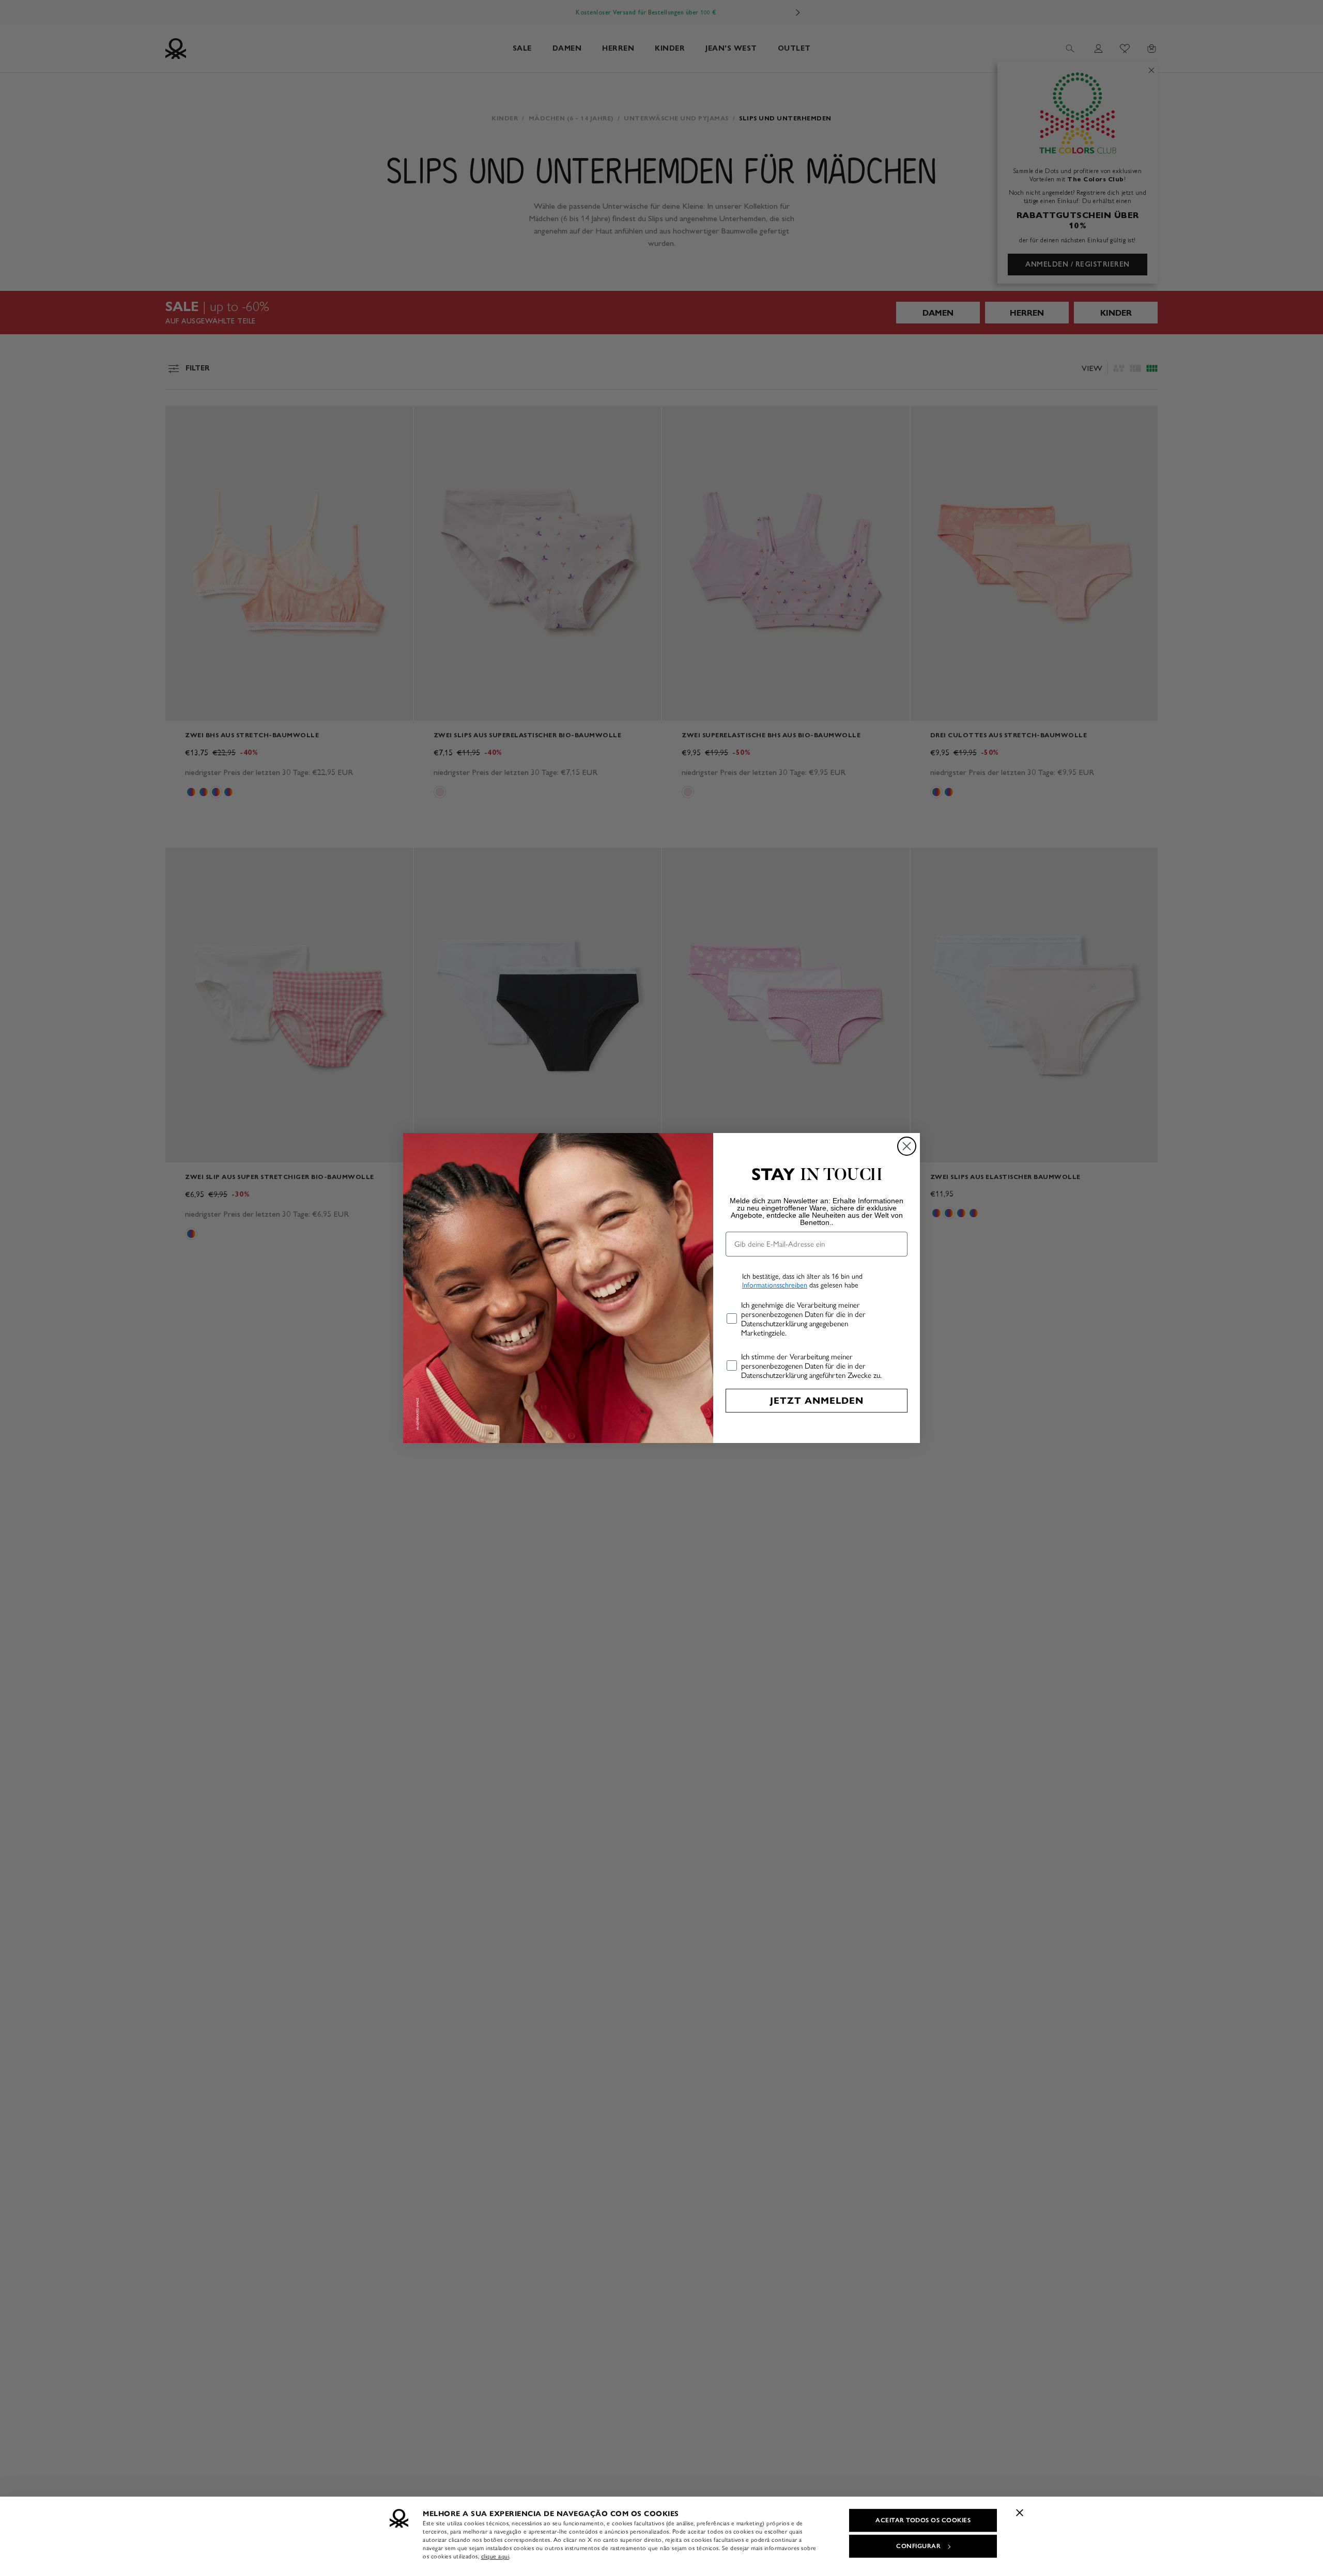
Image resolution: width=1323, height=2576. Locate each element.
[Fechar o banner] (1020, 2512)
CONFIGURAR (918, 2546)
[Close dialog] (907, 1146)
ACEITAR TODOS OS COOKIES (923, 2520)
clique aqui (495, 2556)
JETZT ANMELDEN (817, 1401)
